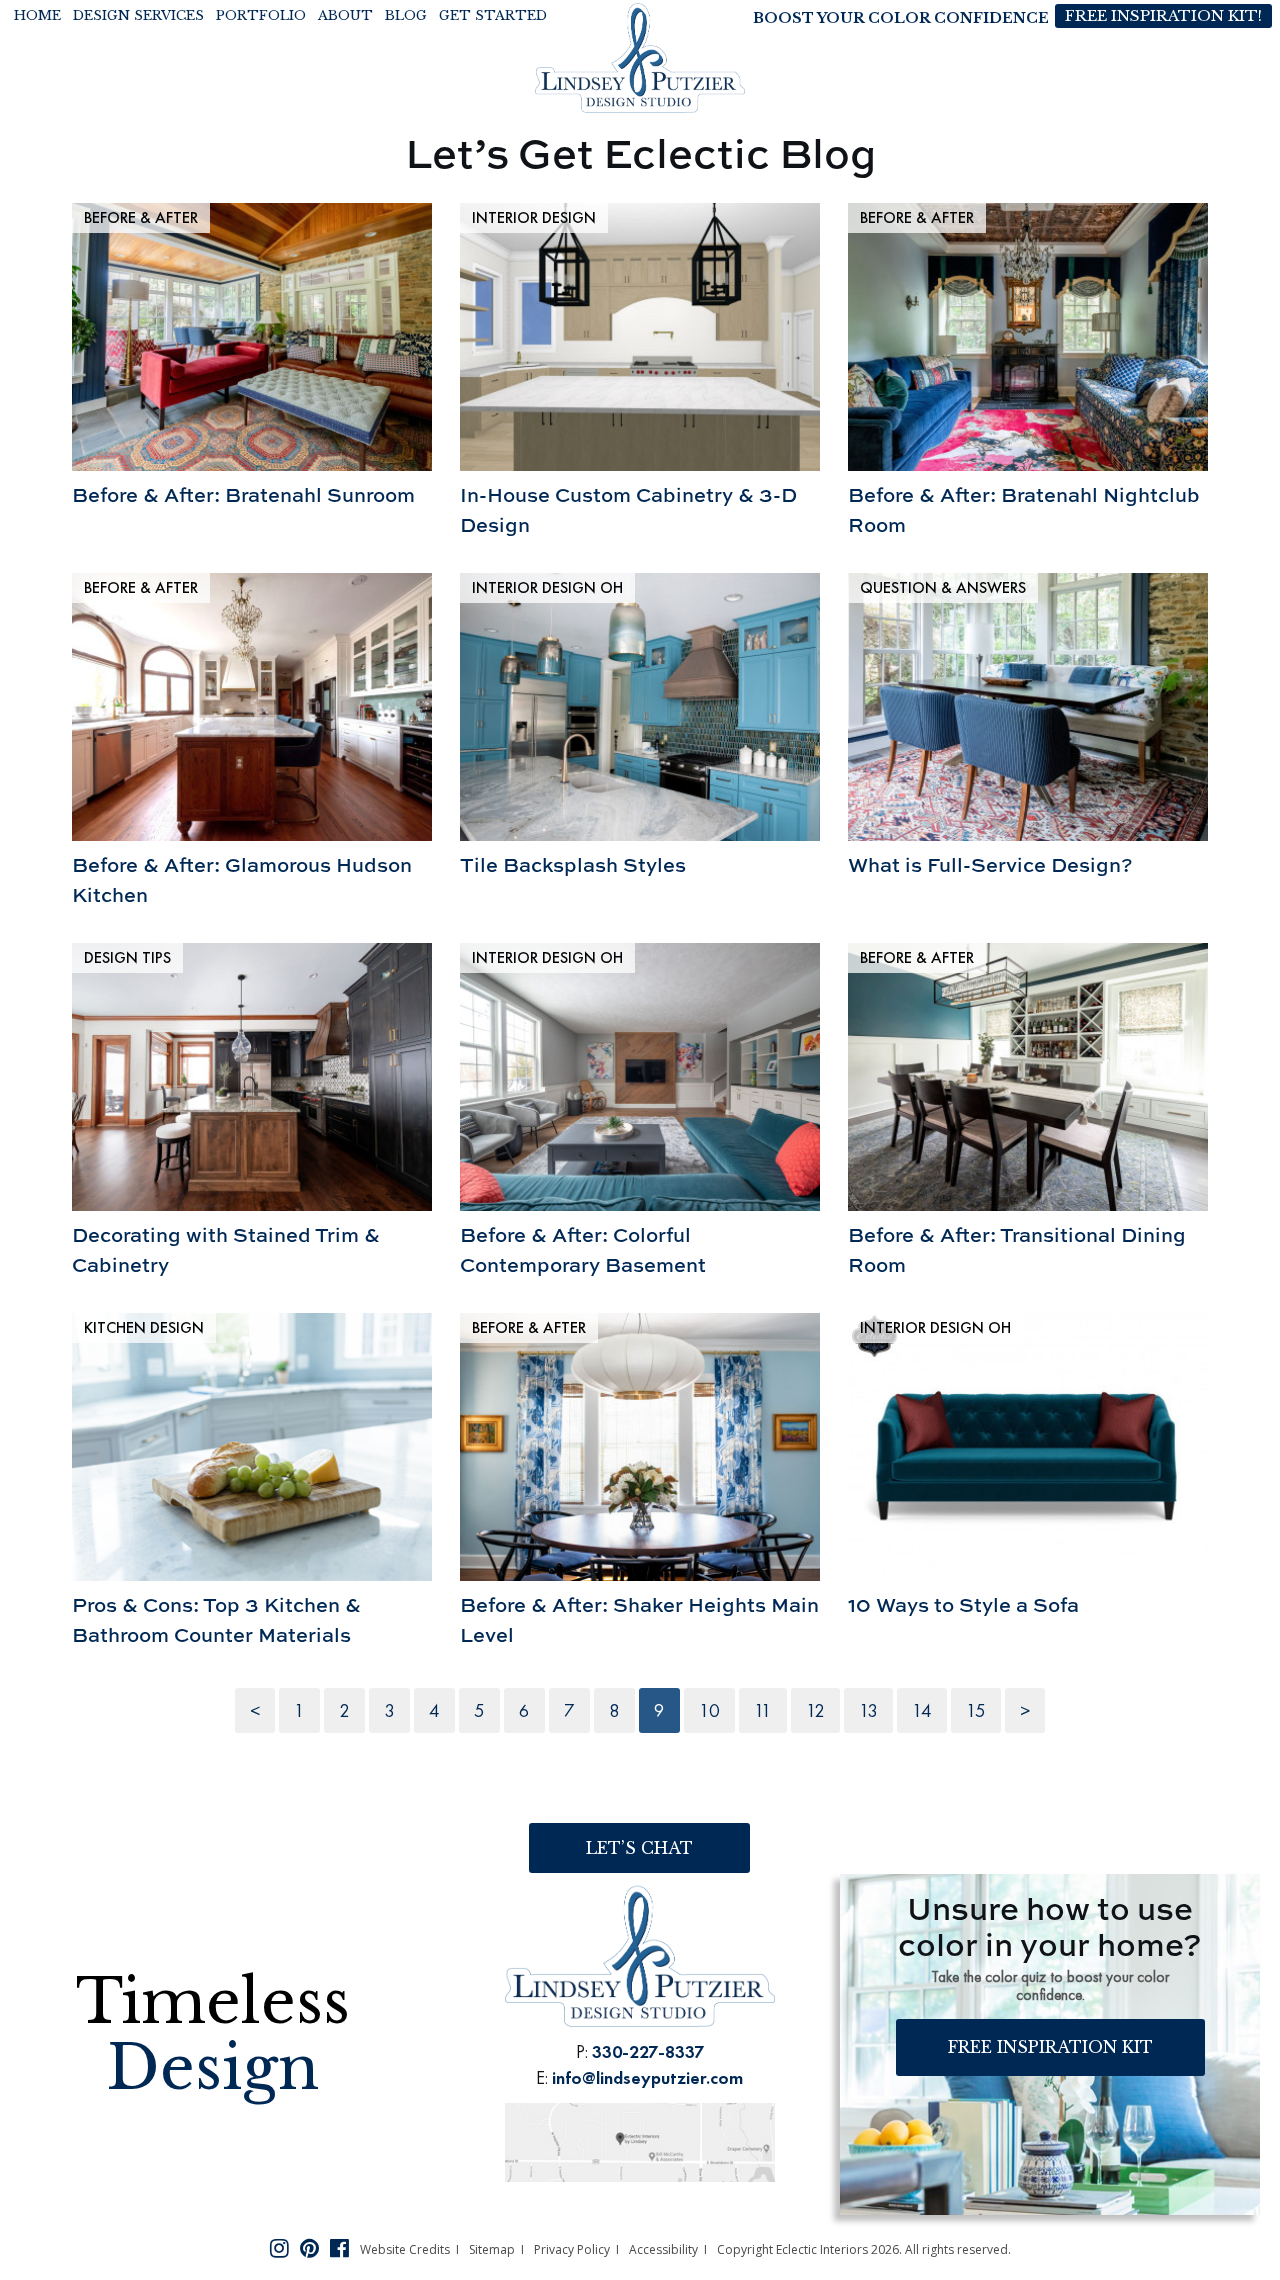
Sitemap (492, 2249)
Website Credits (405, 2249)
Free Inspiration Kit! (1163, 15)
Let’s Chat (639, 1848)
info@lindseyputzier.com (647, 2077)
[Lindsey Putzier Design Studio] (640, 57)
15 (976, 1710)
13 (868, 1710)
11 (763, 1710)
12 (815, 1710)
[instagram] (279, 2247)
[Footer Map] (640, 2139)
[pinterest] (309, 2247)
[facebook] (339, 2247)
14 (922, 1710)
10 (709, 1710)
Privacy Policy (572, 2249)
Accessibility (663, 2249)
